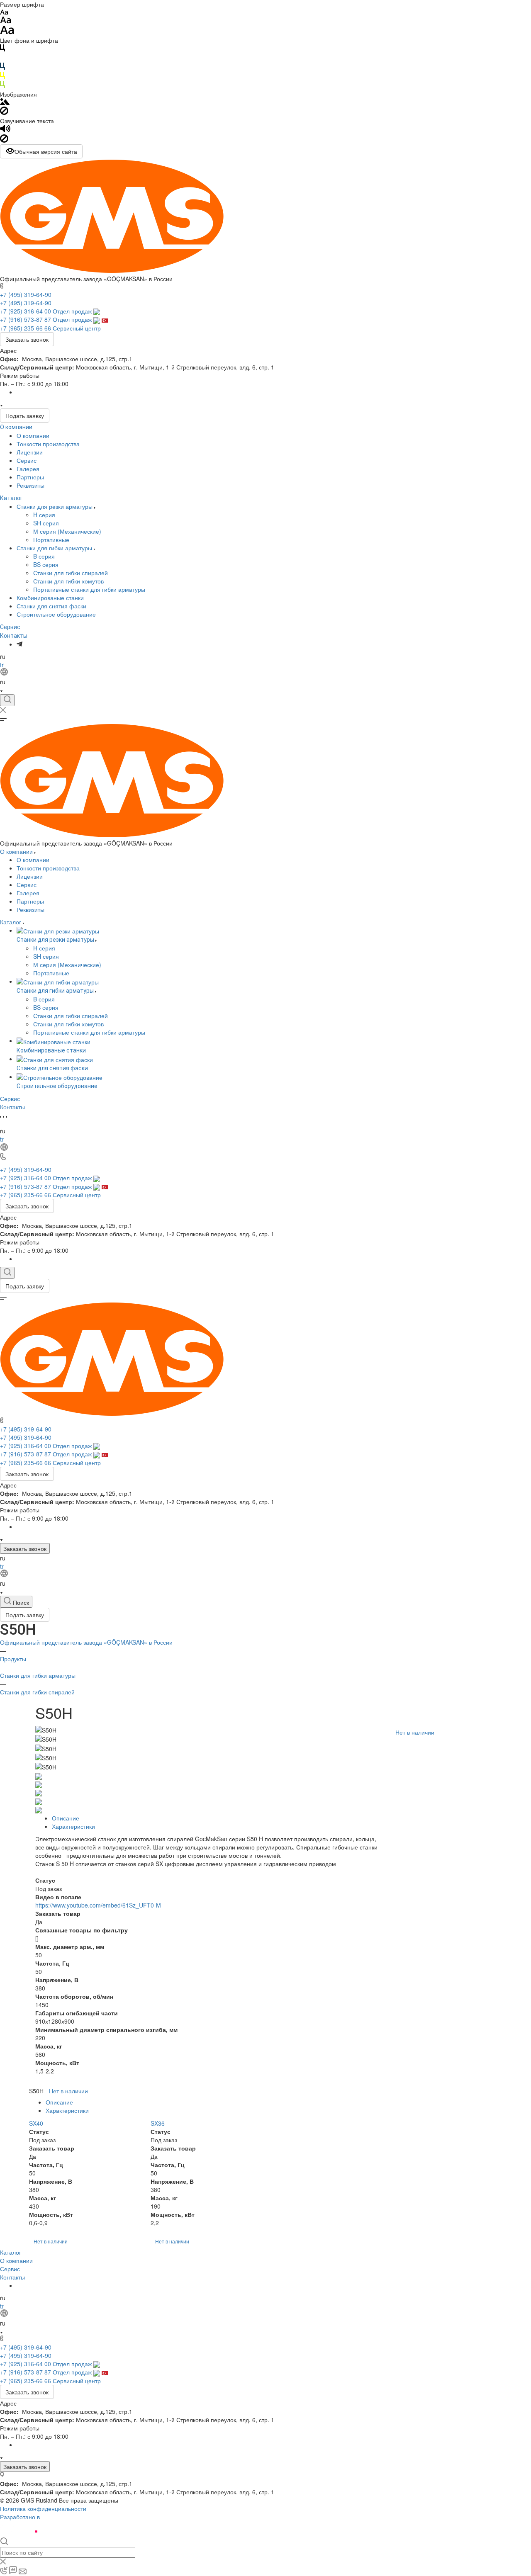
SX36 (158, 2123)
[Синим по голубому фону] (2, 68)
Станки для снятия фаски (51, 606)
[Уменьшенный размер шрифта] (4, 12)
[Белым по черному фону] (2, 58)
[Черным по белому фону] (2, 49)
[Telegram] (19, 644)
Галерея (28, 469)
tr (2, 665)
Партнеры (30, 477)
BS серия (46, 564)
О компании (16, 427)
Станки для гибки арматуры (55, 548)
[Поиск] (7, 700)
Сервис (27, 460)
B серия (44, 556)
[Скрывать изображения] (4, 112)
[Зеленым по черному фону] (2, 86)
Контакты (14, 636)
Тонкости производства (48, 444)
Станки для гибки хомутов (68, 581)
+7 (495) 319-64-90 (26, 294)
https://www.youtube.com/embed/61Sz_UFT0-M (98, 1905)
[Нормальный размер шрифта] (6, 21)
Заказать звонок (27, 339)
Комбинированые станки (50, 598)
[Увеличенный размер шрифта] (7, 32)
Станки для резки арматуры (55, 506)
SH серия (46, 523)
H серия (44, 515)
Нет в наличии (415, 1732)
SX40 (36, 2123)
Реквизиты (30, 485)
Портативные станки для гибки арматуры (89, 589)
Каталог (11, 498)
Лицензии (30, 452)
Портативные (51, 540)
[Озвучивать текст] (5, 130)
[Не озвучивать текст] (4, 140)
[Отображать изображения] (5, 102)
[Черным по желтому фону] (2, 77)
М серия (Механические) (67, 531)
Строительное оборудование (56, 614)
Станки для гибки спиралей (71, 573)
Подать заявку (25, 416)
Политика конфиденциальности (43, 2508)
